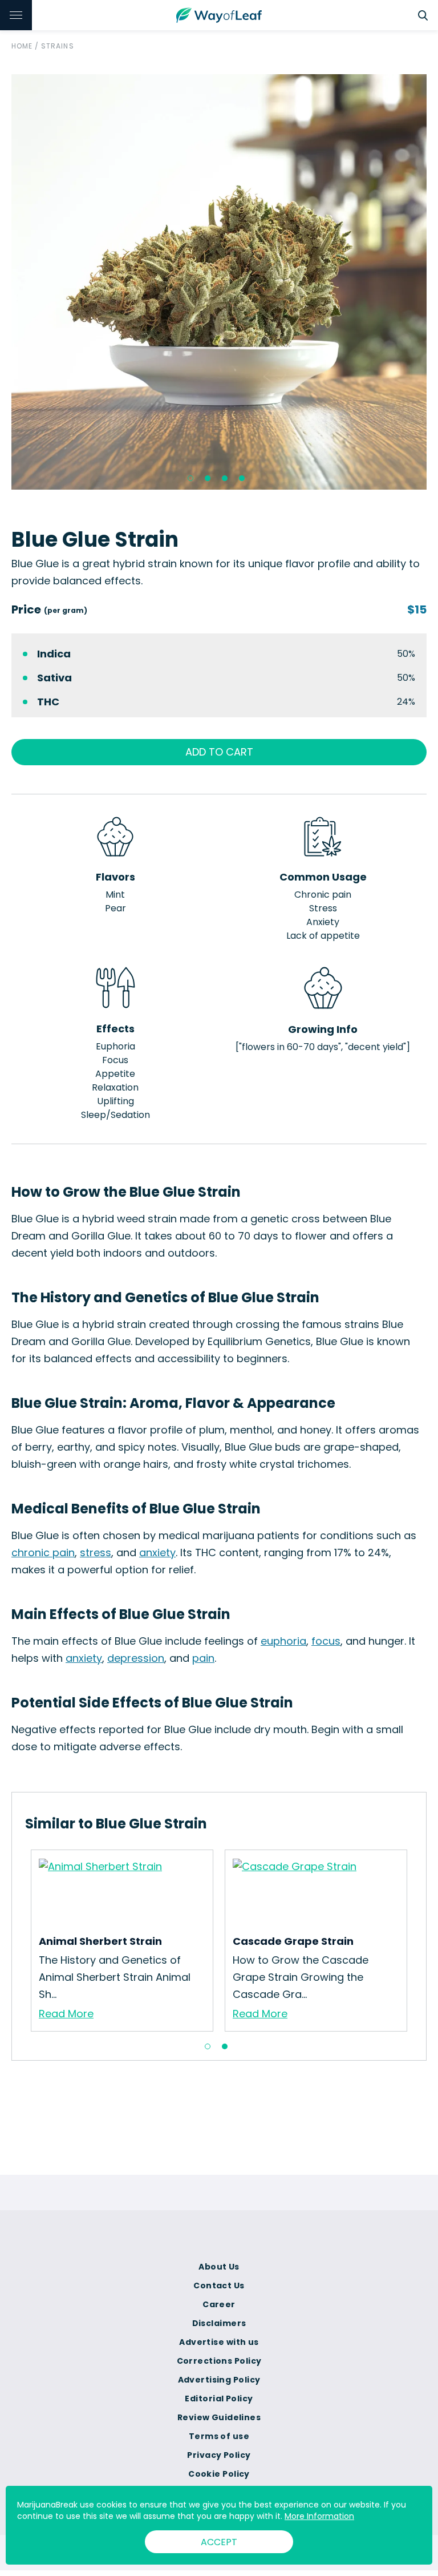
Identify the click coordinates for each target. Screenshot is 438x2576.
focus (326, 1641)
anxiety (157, 1553)
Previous (17, 1940)
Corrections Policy (219, 2361)
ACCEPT (219, 2542)
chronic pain (43, 1553)
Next (421, 1940)
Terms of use (219, 2436)
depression (136, 1658)
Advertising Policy (219, 2380)
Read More (66, 2014)
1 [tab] (190, 478)
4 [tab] (242, 478)
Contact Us (219, 2286)
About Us (219, 2267)
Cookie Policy (219, 2474)
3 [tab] (225, 478)
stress (96, 1553)
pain (203, 1658)
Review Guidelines (219, 2417)
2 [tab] (208, 478)
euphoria (283, 1641)
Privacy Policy (219, 2455)
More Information (319, 2516)
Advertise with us (219, 2342)
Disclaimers (219, 2323)
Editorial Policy (219, 2399)
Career (219, 2304)
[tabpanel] (219, 282)
